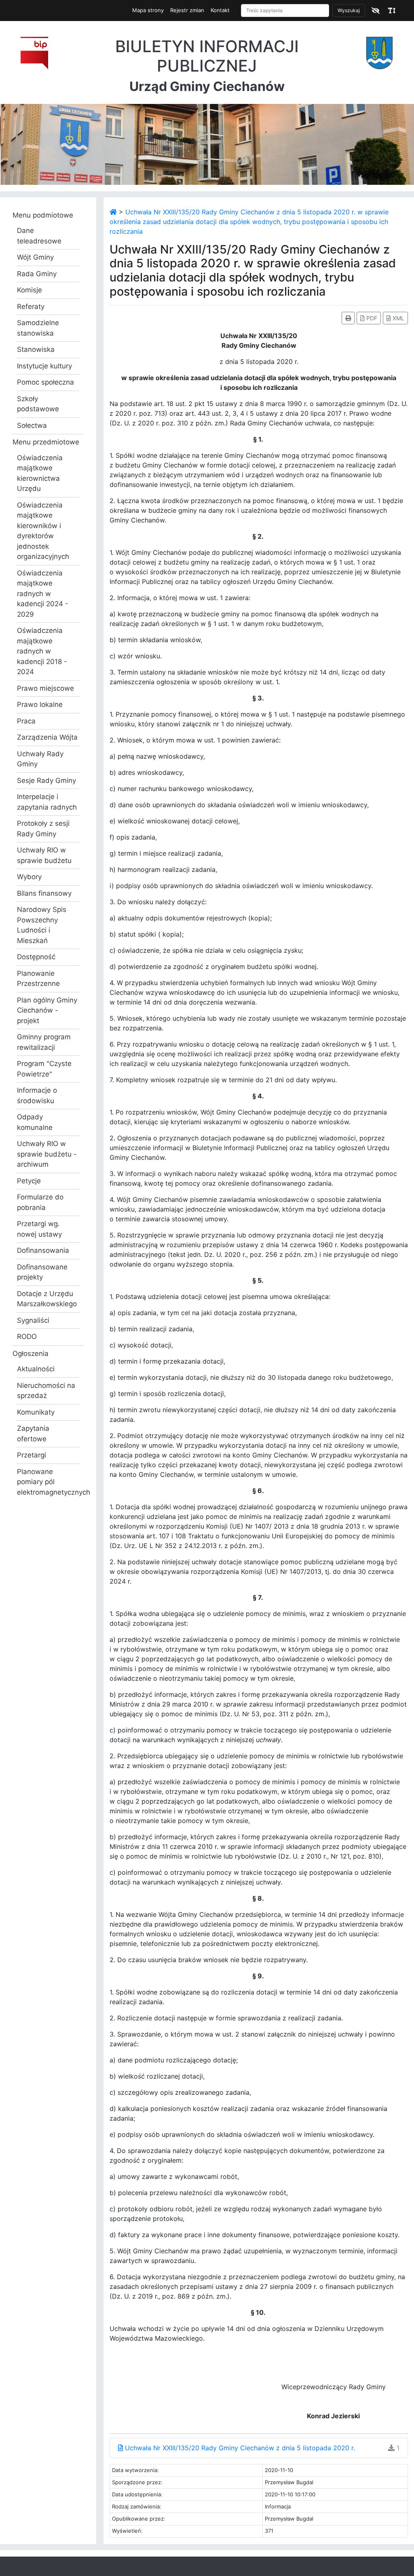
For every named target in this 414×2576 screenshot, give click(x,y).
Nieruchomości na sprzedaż (46, 1391)
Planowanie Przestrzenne (38, 979)
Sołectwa (32, 425)
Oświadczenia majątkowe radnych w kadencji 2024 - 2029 (43, 594)
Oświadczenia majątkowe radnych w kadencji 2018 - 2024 (42, 651)
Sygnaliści (33, 1320)
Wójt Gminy (35, 257)
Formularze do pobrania (40, 1202)
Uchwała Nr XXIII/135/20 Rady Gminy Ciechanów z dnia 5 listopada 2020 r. (239, 2448)
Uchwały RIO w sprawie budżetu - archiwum (47, 1154)
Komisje (30, 290)
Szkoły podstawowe (38, 404)
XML (398, 318)
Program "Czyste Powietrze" (44, 1069)
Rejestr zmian (187, 10)
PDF (371, 318)
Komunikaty (36, 1412)
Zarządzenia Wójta (47, 737)
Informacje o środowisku (37, 1096)
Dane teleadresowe (39, 236)
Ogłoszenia (31, 1354)
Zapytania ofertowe (33, 1434)
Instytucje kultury (44, 366)
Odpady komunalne (35, 1122)
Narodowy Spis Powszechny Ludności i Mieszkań (42, 925)
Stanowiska (36, 349)
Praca (26, 721)
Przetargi (32, 1455)
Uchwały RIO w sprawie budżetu (44, 855)
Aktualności (36, 1369)
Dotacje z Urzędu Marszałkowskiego (47, 1299)
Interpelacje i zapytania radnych (47, 802)
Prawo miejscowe (45, 688)
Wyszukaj (349, 10)
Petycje (29, 1181)
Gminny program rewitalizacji (44, 1042)
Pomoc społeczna (45, 382)
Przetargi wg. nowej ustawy (39, 1229)
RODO (27, 1337)
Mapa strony (148, 10)
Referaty (31, 307)
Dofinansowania (43, 1250)
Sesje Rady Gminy (46, 780)
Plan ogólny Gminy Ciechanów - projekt (47, 1010)
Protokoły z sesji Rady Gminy (43, 829)
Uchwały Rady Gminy (40, 759)
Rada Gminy (37, 274)
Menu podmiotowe (43, 215)
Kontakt (220, 10)
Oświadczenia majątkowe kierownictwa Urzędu (40, 473)
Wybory (29, 877)
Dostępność (36, 957)
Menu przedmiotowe (46, 442)
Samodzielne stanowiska (38, 328)
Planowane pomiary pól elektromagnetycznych (48, 1482)
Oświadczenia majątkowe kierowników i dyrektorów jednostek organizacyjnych (43, 531)
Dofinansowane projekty (42, 1272)
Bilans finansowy (44, 893)
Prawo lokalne (40, 704)
